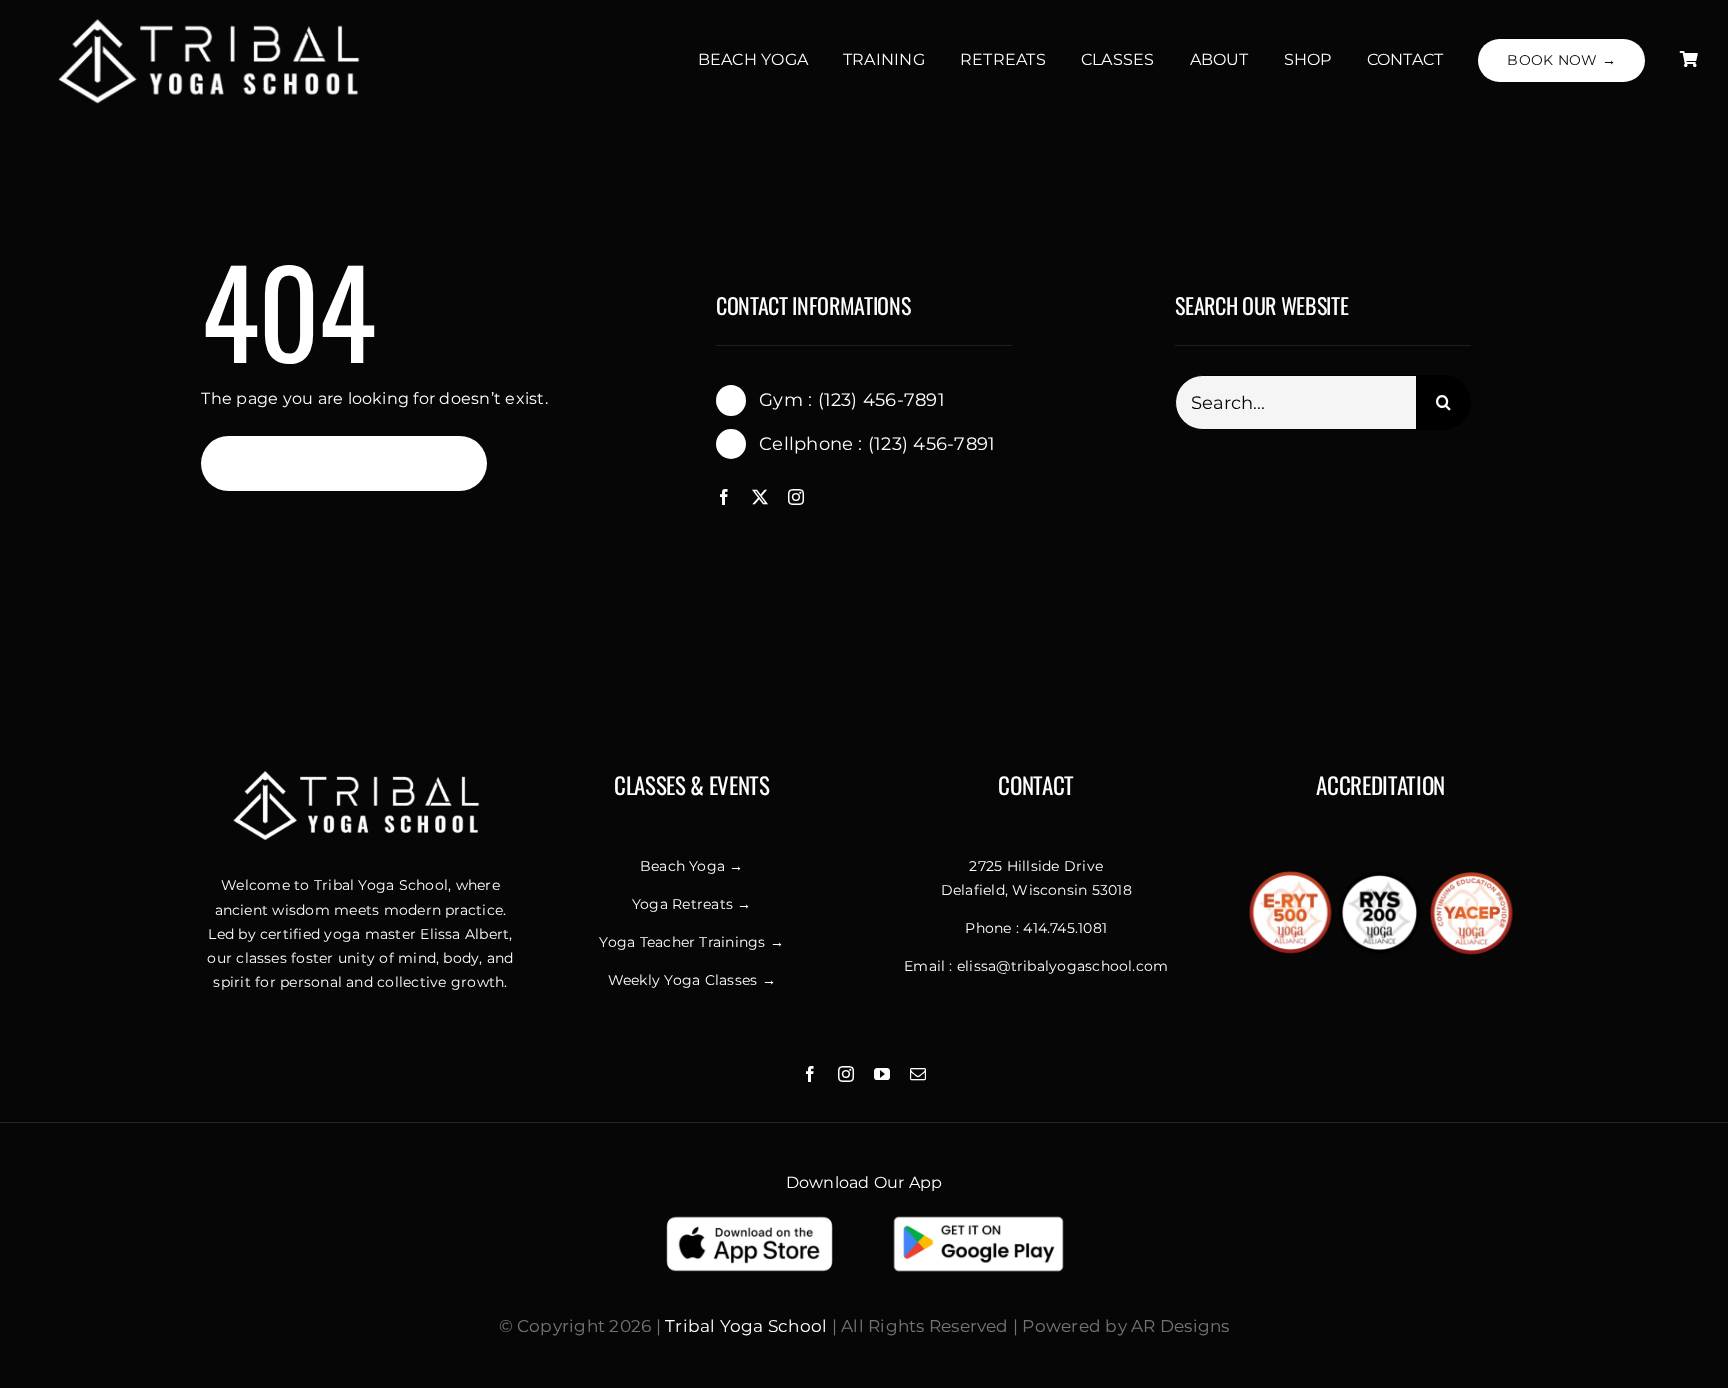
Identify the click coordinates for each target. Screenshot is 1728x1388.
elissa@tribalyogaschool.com (1062, 966)
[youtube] (882, 1074)
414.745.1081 (1065, 928)
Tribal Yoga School (746, 1326)
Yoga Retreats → (692, 904)
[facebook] (724, 497)
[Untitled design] (213, 19)
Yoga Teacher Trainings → (691, 942)
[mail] (918, 1074)
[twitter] (760, 497)
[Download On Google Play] (978, 1220)
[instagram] (796, 497)
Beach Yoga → (692, 866)
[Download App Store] (749, 1220)
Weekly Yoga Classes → (692, 980)
